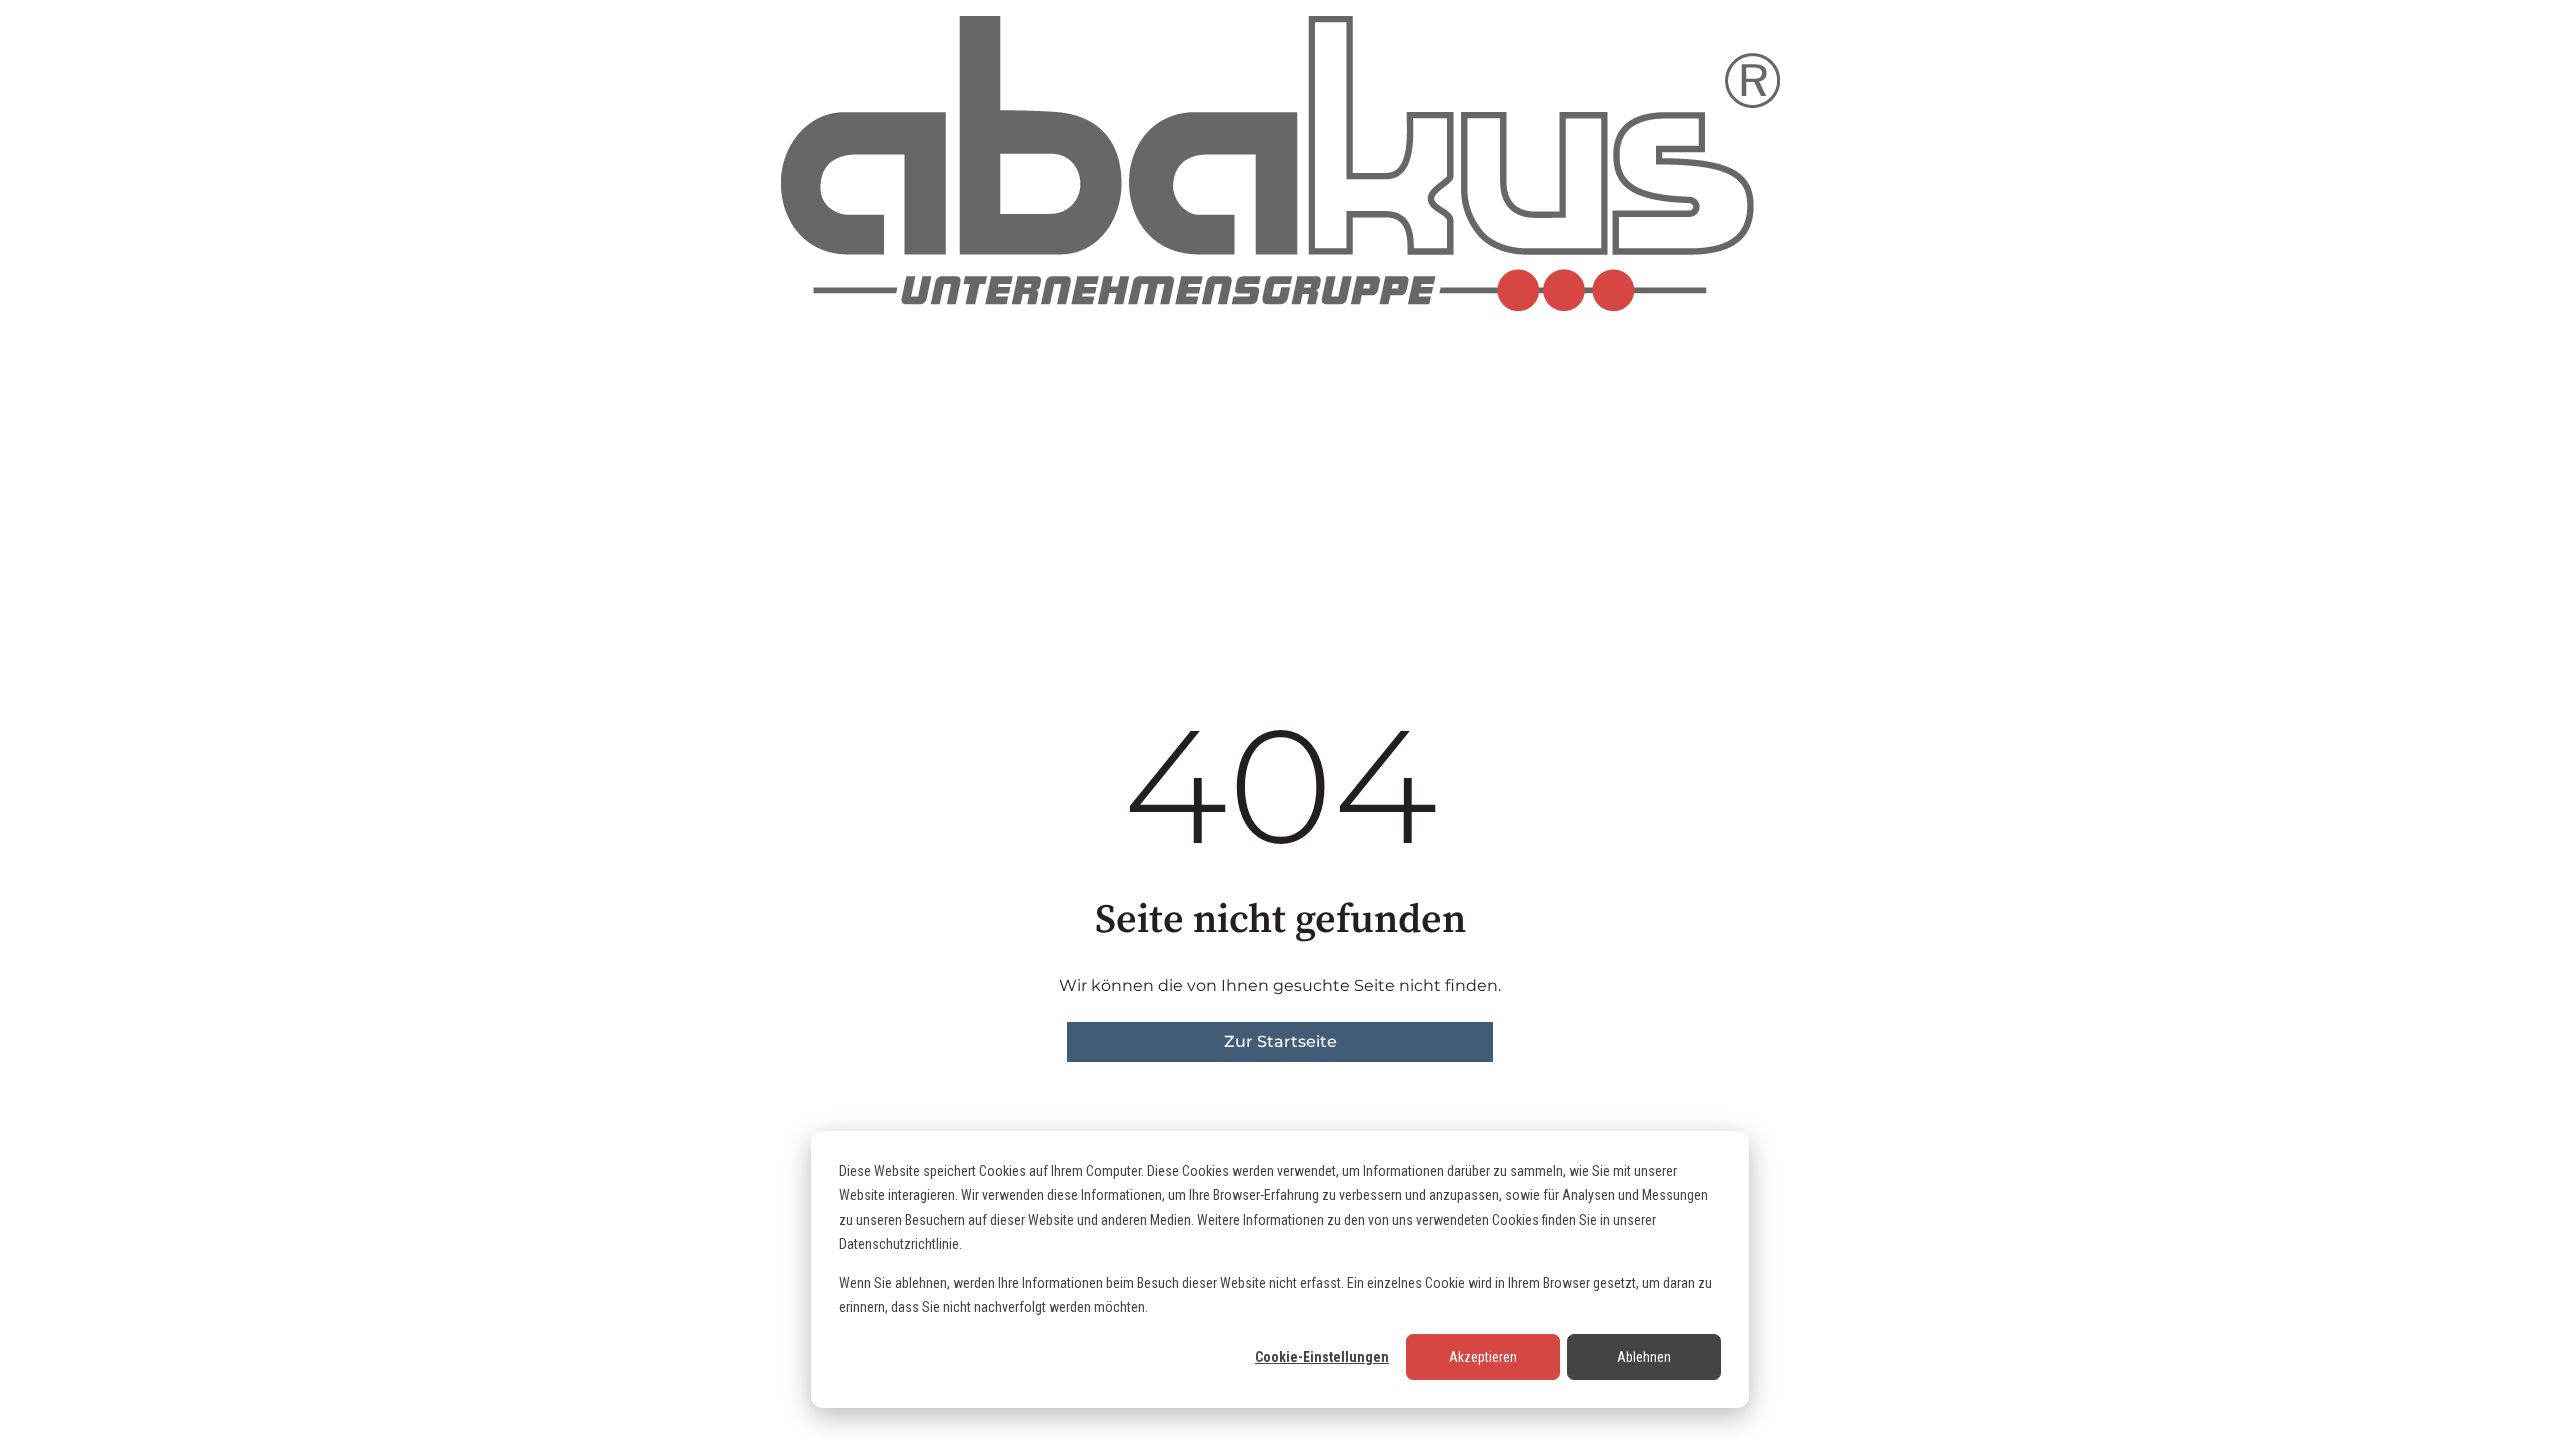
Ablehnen (1644, 1357)
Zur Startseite (1280, 1041)
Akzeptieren (1483, 1357)
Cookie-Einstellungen (1322, 1357)
